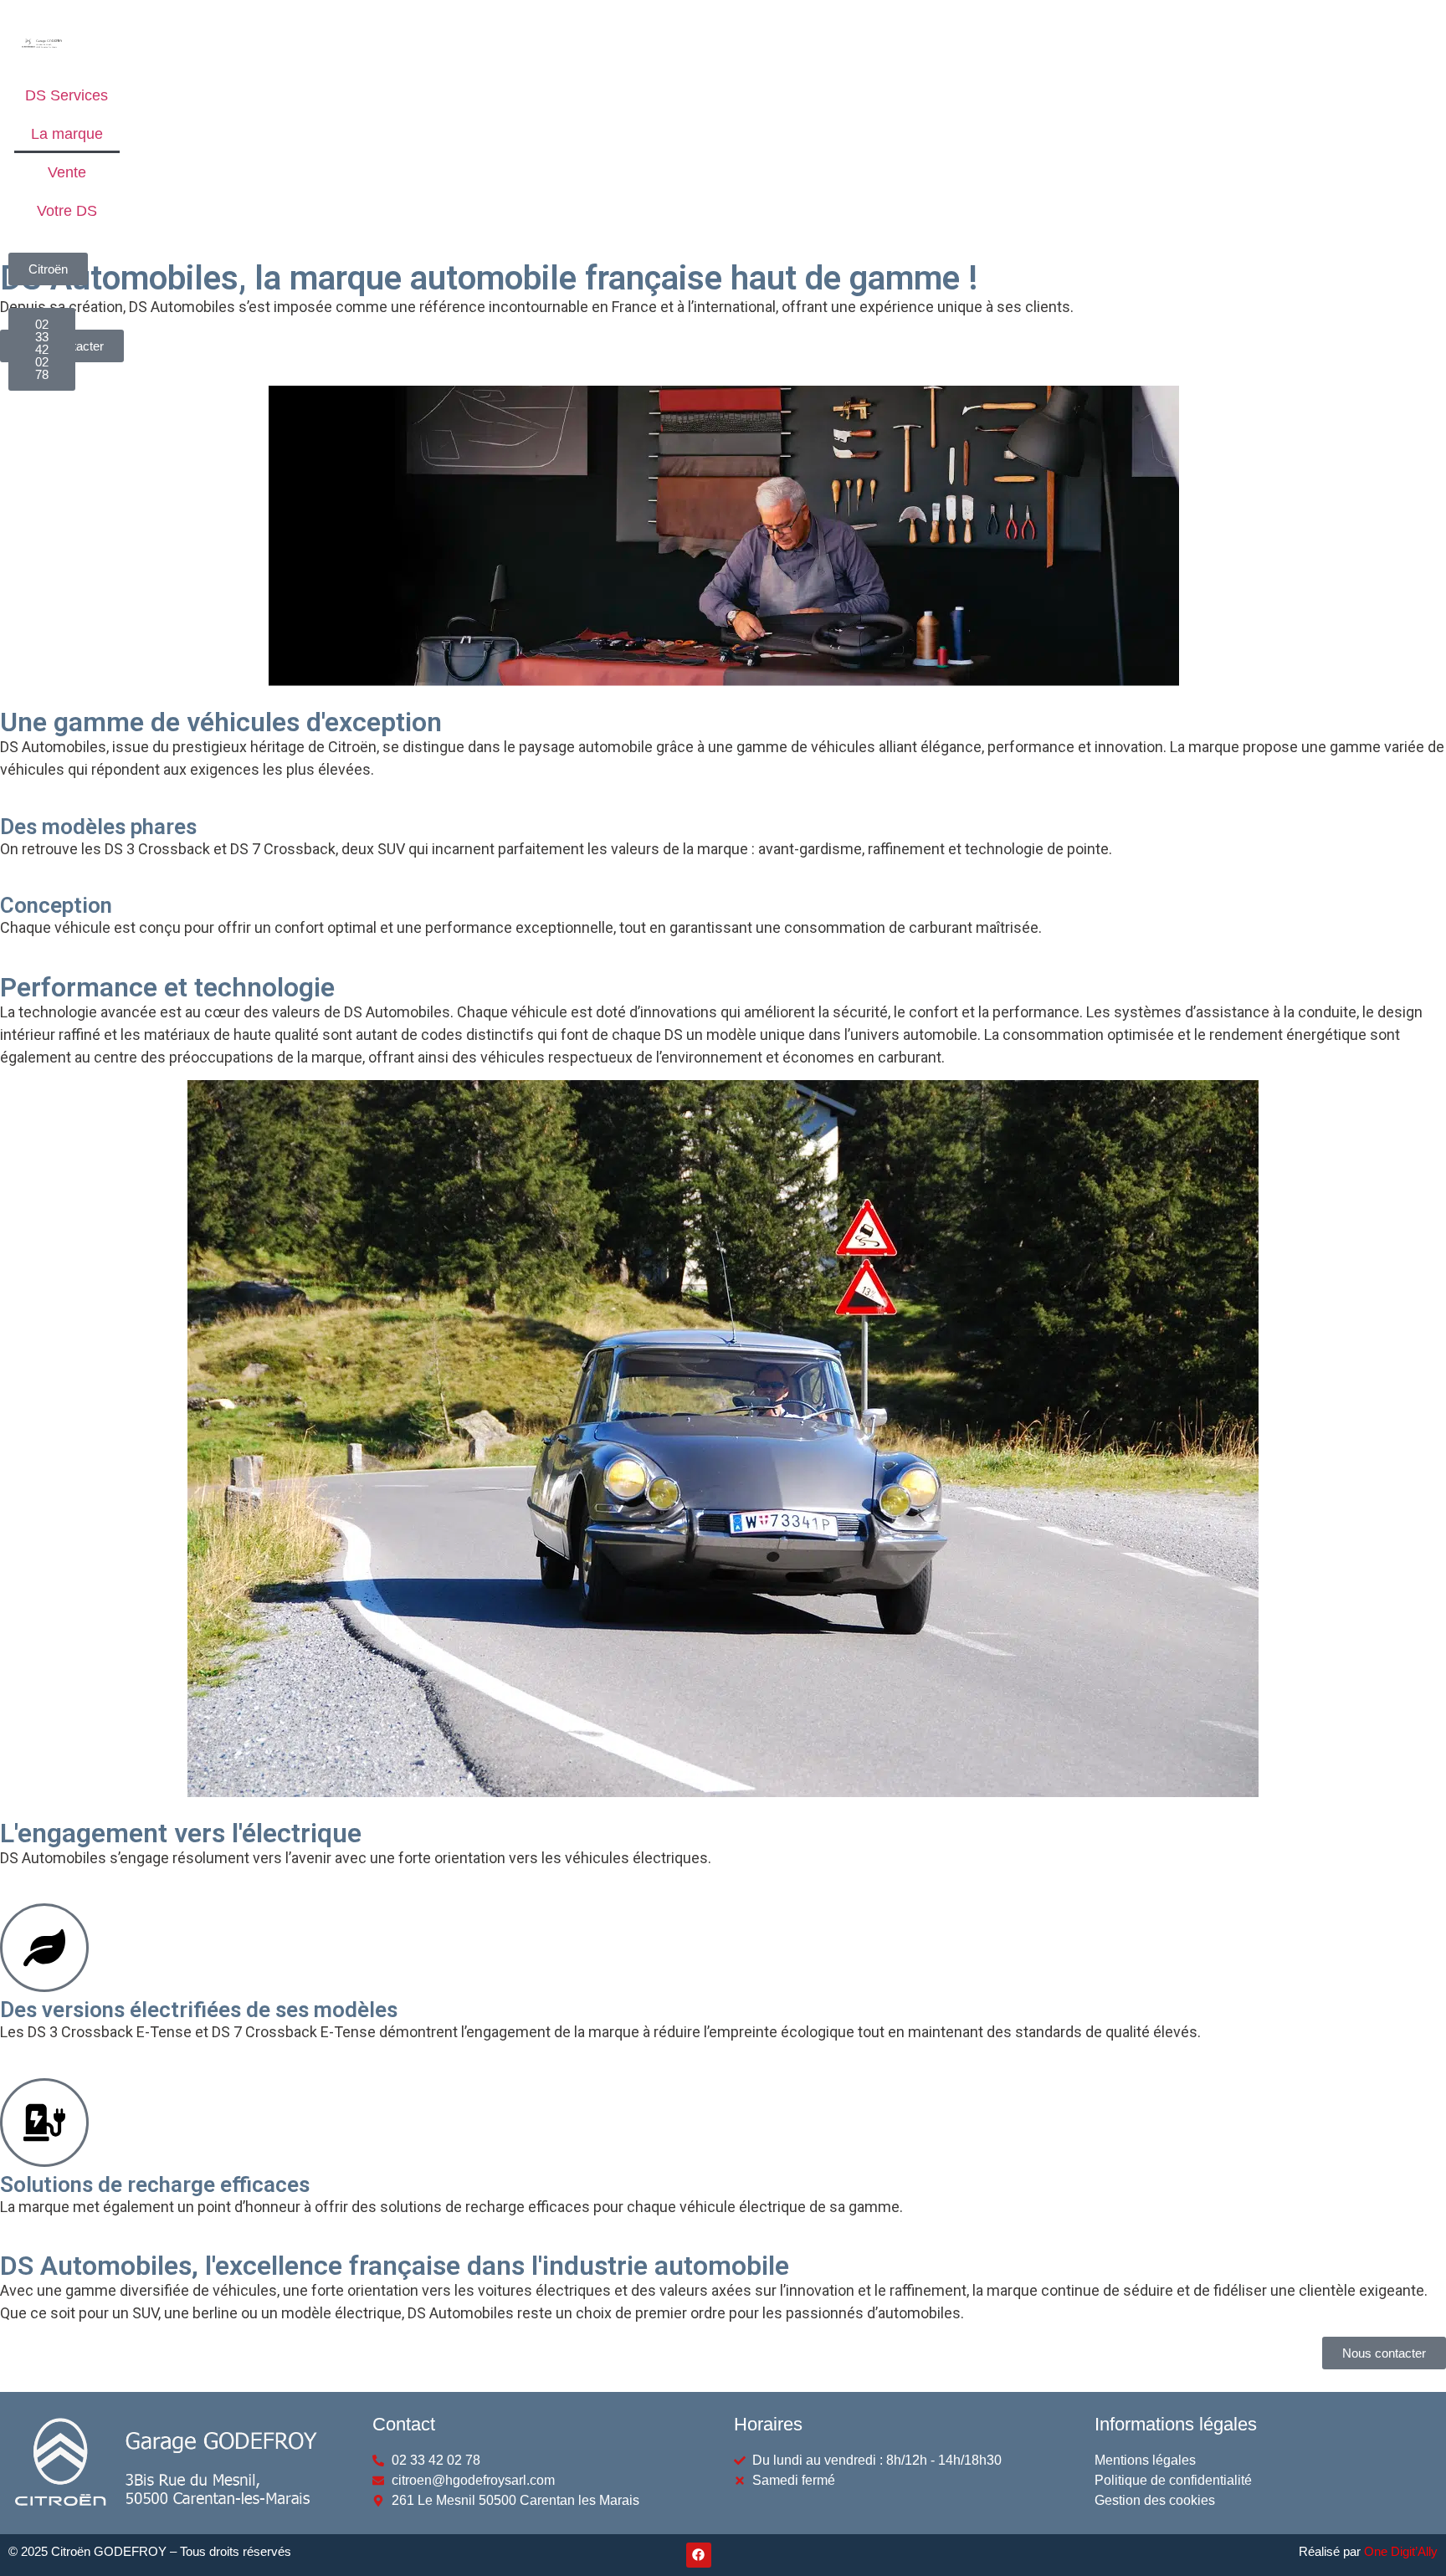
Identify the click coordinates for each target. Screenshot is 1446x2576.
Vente (67, 172)
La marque (67, 134)
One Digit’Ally (1401, 2551)
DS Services (67, 95)
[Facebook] (699, 2555)
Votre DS (67, 211)
